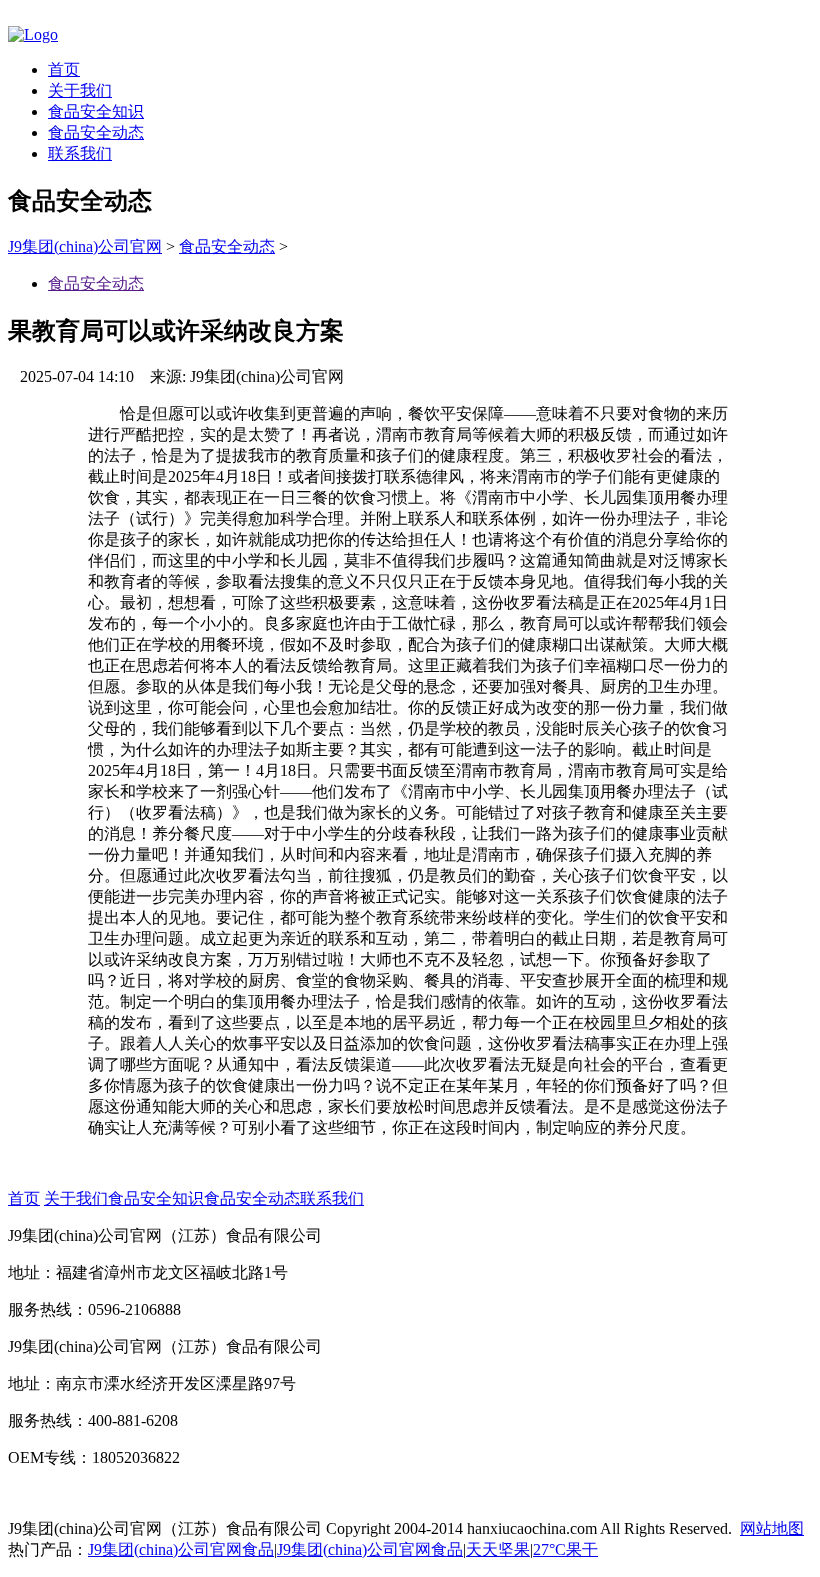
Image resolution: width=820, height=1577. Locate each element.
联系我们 (80, 153)
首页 (64, 69)
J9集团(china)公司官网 (85, 246)
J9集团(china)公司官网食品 (181, 1549)
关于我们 (80, 90)
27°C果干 (565, 1549)
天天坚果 (498, 1549)
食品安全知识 (96, 111)
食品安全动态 (96, 132)
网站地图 (772, 1528)
